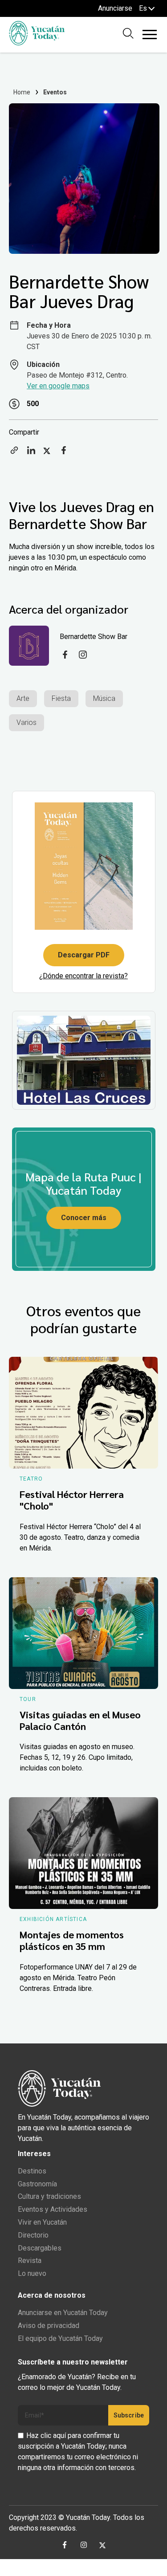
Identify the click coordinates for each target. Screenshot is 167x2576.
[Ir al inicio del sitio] (37, 43)
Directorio (33, 2235)
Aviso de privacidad (49, 2326)
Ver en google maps (58, 386)
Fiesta (61, 698)
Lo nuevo (32, 2273)
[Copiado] (14, 453)
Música (104, 698)
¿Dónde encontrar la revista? (83, 976)
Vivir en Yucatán (42, 2222)
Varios (26, 722)
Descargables (40, 2248)
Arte (23, 698)
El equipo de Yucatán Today (60, 2338)
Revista (30, 2261)
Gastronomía (37, 2184)
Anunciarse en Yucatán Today (63, 2313)
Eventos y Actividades (53, 2209)
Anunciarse (115, 8)
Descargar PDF (84, 955)
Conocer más (84, 1218)
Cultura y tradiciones (49, 2196)
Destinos (32, 2171)
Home (22, 92)
